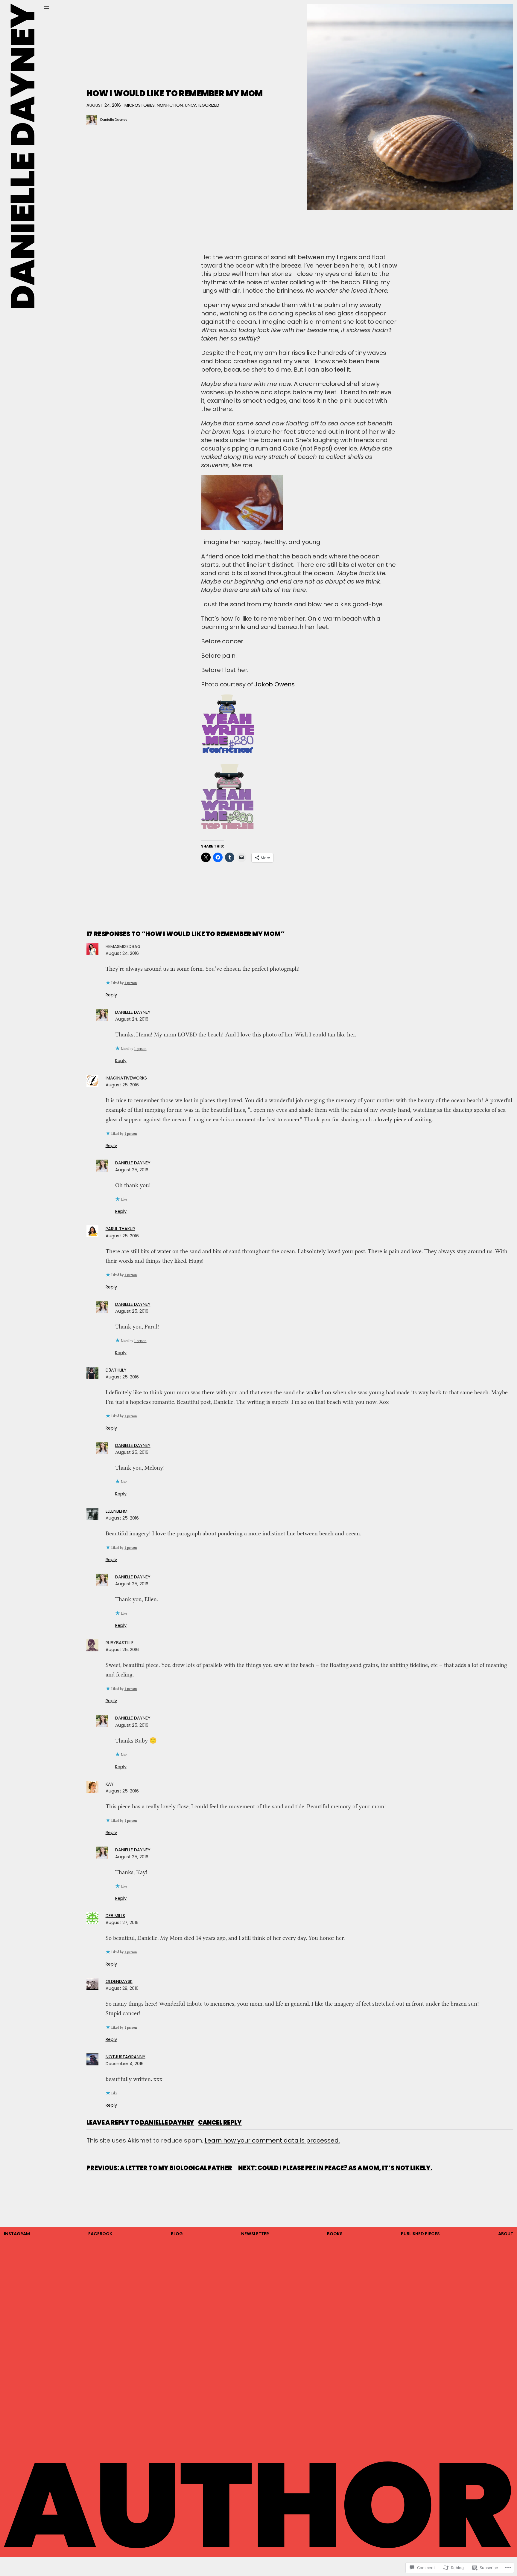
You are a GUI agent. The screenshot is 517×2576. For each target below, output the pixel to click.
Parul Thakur (120, 1229)
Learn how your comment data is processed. (272, 2140)
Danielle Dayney (114, 120)
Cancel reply (220, 2123)
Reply (111, 995)
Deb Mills (115, 1916)
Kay (110, 1784)
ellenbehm (117, 1511)
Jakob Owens (275, 684)
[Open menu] (46, 7)
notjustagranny (126, 2057)
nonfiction (170, 105)
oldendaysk (119, 1981)
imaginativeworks (126, 1078)
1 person (131, 983)
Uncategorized (202, 105)
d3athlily (116, 1370)
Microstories (140, 105)
